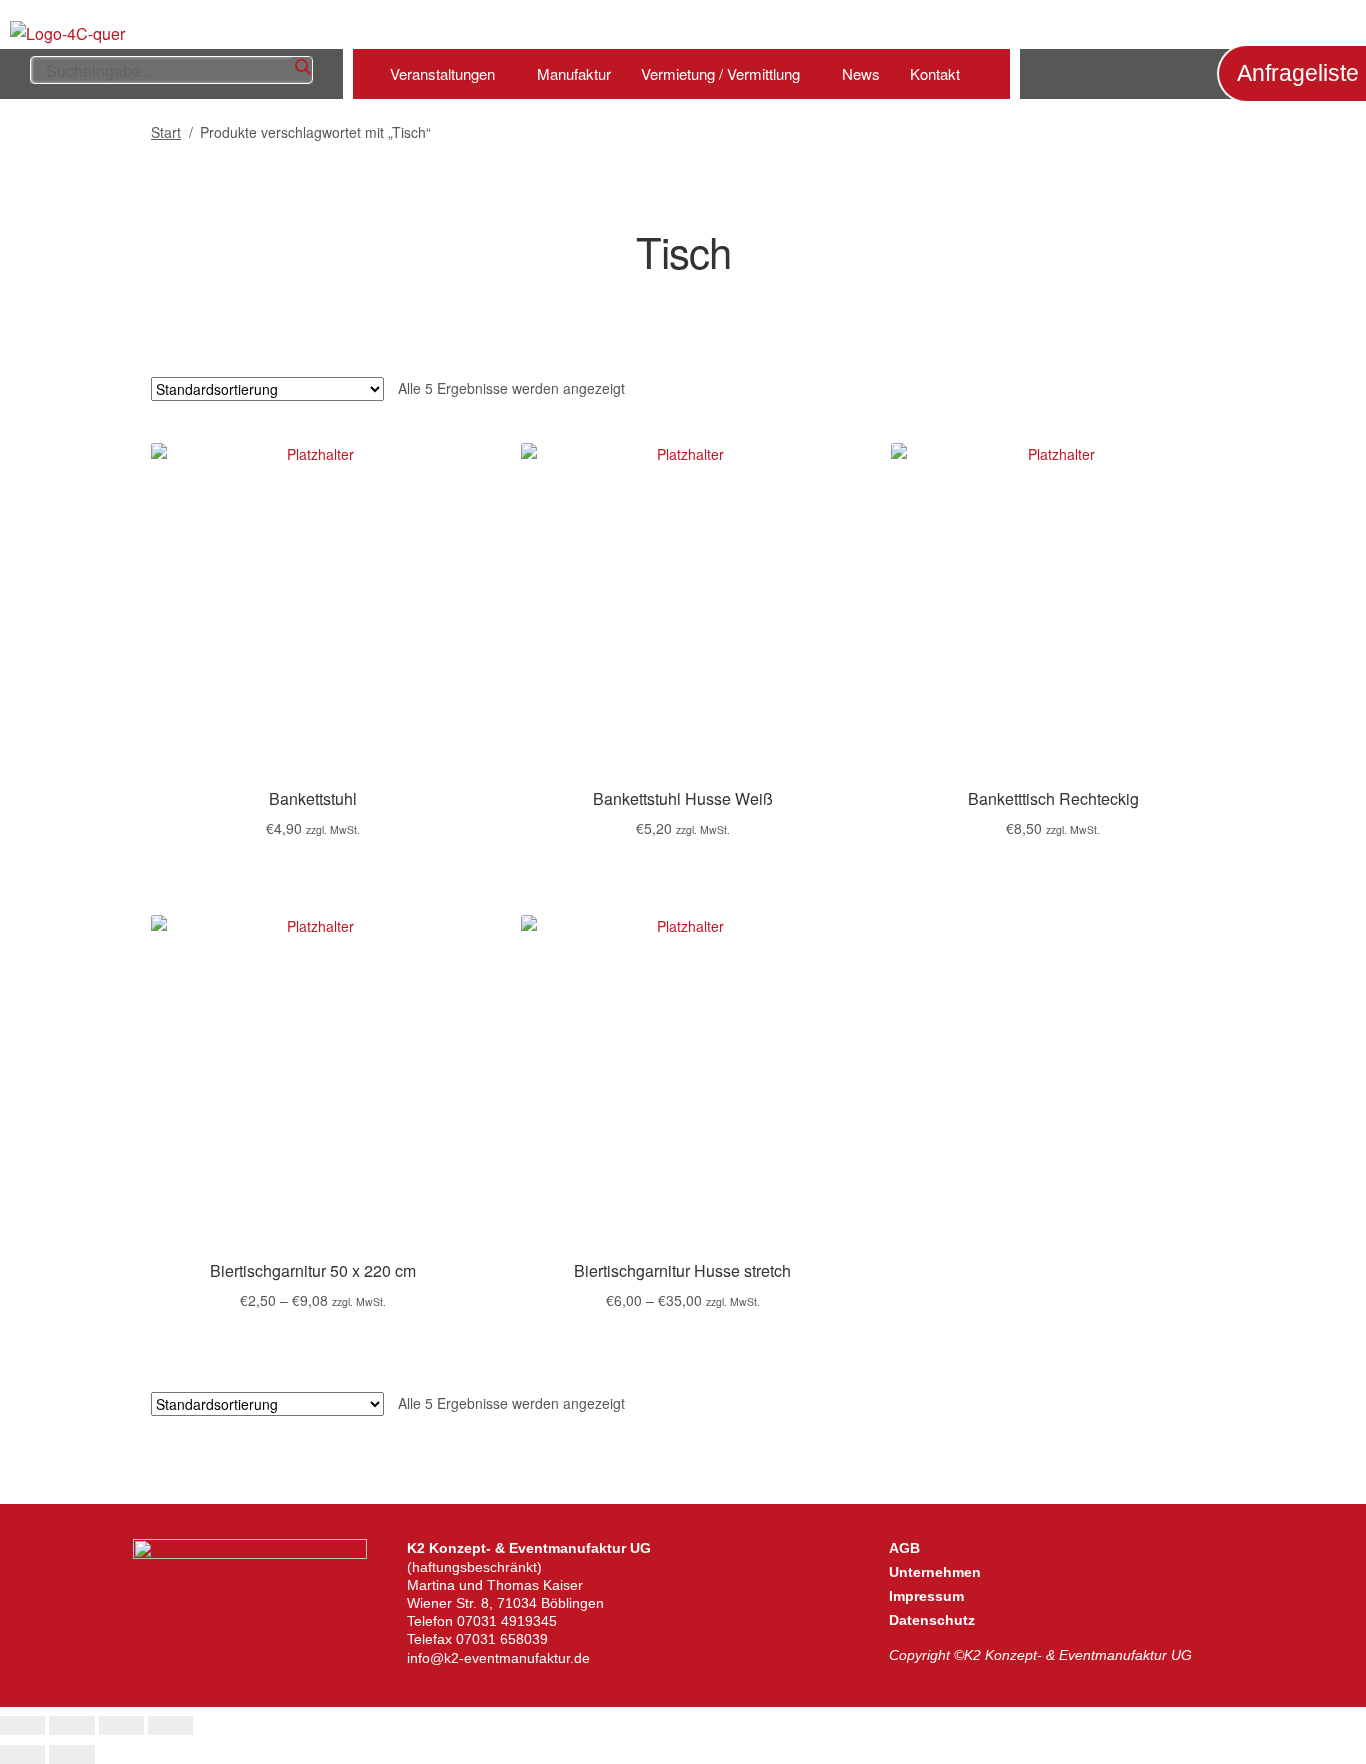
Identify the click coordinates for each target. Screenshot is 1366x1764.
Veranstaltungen (442, 73)
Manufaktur (574, 73)
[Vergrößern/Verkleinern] (22, 1726)
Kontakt (935, 73)
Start (166, 132)
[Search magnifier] (302, 67)
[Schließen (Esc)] (170, 1726)
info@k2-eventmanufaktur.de (498, 1658)
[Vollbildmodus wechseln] (71, 1726)
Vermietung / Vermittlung (720, 73)
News (861, 73)
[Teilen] (121, 1726)
